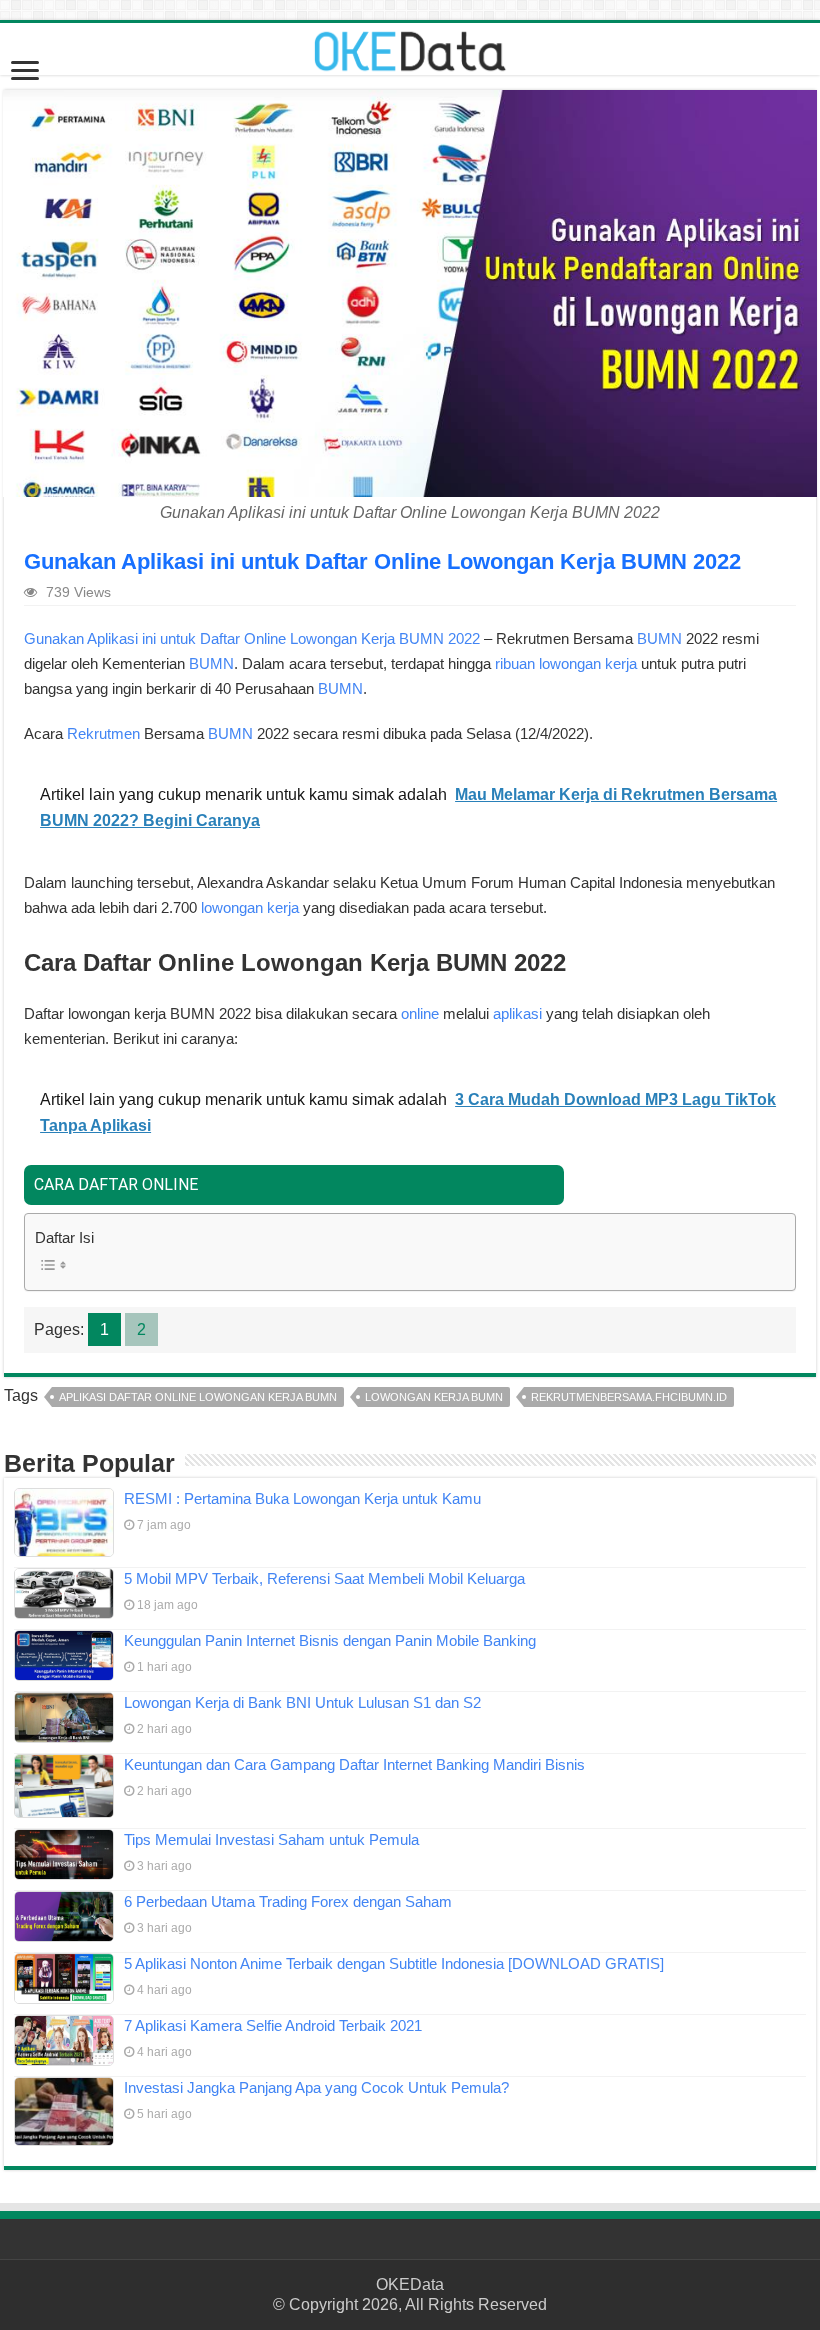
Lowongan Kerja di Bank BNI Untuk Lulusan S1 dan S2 (302, 1702)
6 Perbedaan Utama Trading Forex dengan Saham (288, 1901)
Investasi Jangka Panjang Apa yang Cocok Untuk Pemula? (316, 2087)
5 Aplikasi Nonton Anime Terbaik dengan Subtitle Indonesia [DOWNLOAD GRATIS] (394, 1963)
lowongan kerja (250, 907)
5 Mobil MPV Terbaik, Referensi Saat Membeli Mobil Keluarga (324, 1578)
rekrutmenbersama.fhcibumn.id (629, 1397)
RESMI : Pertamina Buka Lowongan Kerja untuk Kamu (302, 1498)
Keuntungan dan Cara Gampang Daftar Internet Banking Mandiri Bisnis (354, 1764)
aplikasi (517, 1013)
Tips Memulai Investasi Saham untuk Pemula (271, 1839)
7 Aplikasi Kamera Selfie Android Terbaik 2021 (273, 2025)
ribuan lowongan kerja (566, 663)
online (422, 1013)
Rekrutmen (103, 733)
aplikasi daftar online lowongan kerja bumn (198, 1397)
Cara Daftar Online (116, 1184)
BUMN (659, 638)
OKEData (410, 2284)
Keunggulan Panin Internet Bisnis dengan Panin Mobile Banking (330, 1640)
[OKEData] (410, 47)
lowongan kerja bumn (434, 1397)
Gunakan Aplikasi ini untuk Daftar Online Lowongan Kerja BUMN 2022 (252, 638)
